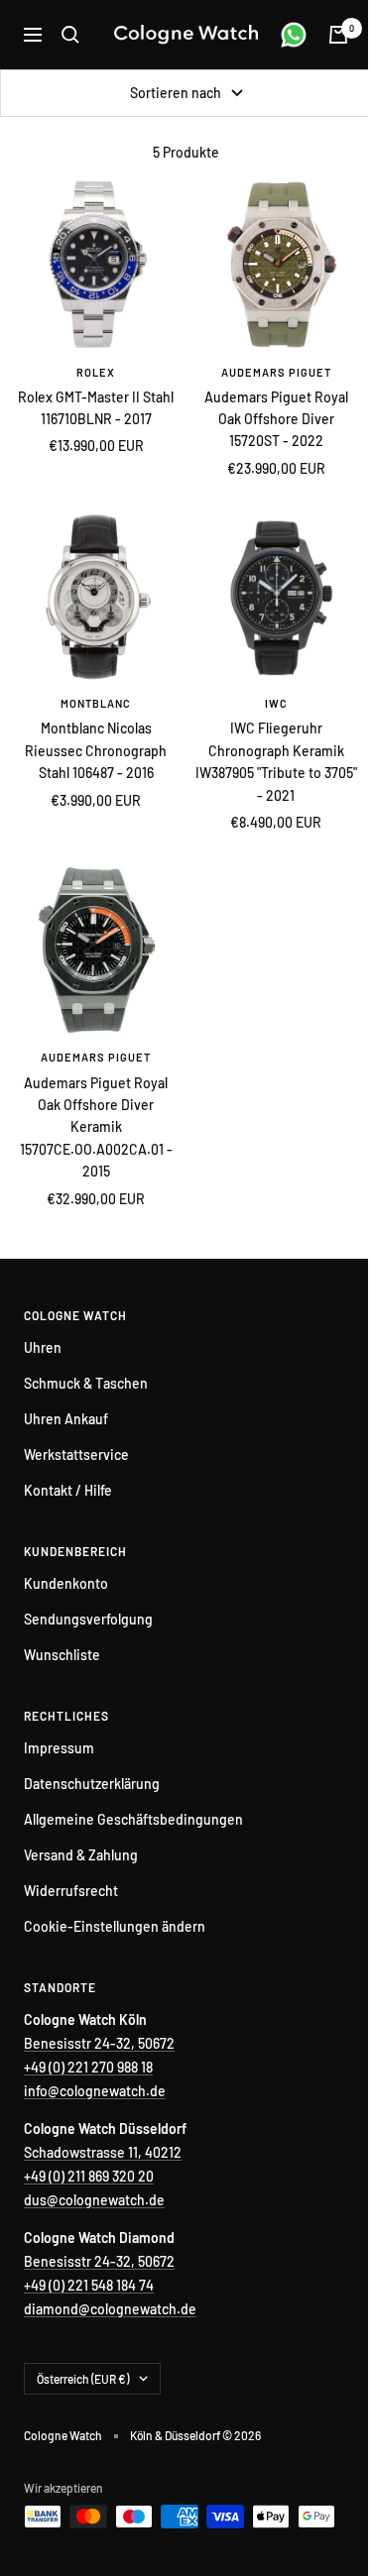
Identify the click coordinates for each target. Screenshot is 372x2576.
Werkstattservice (76, 1455)
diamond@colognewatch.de (110, 2309)
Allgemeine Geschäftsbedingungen (133, 1819)
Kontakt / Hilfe (68, 1490)
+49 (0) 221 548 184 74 (89, 2285)
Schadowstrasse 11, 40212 (103, 2152)
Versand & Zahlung (81, 1855)
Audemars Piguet (276, 372)
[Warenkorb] (338, 35)
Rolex (96, 372)
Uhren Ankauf (66, 1419)
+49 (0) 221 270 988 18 (88, 2067)
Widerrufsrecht (71, 1891)
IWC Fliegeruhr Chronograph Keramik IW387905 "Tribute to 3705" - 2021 (276, 761)
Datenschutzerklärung (92, 1784)
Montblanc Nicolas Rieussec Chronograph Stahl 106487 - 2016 (96, 750)
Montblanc (96, 703)
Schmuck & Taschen (86, 1383)
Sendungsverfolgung (88, 1619)
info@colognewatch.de (95, 2091)
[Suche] (70, 35)
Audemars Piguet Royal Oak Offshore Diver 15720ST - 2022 (276, 419)
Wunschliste (62, 1655)
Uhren (43, 1347)
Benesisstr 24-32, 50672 (99, 2043)
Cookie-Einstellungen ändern (115, 1926)
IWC (276, 703)
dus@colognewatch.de (94, 2200)
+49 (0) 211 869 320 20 (89, 2176)
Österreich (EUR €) (83, 2379)
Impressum (59, 1748)
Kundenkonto (66, 1583)
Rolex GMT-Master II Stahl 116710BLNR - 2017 (96, 408)
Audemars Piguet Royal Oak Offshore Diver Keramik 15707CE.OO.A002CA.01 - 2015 (96, 1127)
